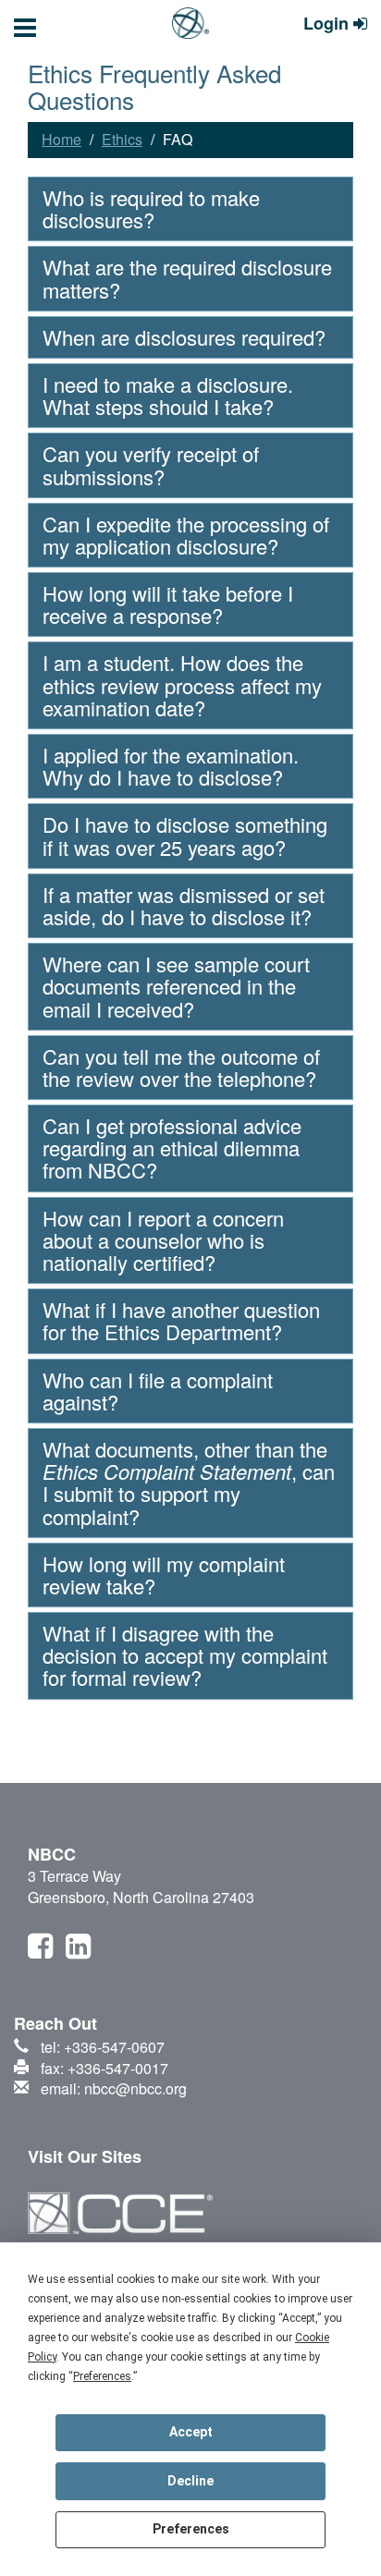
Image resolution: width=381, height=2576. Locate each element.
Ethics (122, 139)
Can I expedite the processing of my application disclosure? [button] (186, 535)
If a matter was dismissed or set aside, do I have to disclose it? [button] (184, 905)
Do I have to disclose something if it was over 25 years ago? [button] (185, 835)
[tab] (190, 209)
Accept (191, 2432)
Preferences (191, 2529)
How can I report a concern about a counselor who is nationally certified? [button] (163, 1240)
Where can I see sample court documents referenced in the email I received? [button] (176, 986)
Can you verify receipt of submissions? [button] (151, 464)
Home (61, 139)
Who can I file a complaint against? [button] (158, 1391)
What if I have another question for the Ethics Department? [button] (181, 1320)
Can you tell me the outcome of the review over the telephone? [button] (181, 1067)
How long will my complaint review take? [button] (164, 1575)
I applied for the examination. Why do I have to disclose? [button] (171, 766)
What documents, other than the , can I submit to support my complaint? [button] (189, 1483)
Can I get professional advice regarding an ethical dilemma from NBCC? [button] (172, 1148)
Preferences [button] (102, 2376)
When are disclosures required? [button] (184, 337)
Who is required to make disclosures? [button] (151, 208)
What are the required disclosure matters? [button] (187, 278)
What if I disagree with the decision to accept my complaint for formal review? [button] (185, 1655)
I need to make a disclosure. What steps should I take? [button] (168, 395)
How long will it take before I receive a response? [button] (168, 604)
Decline (190, 2481)
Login (328, 24)
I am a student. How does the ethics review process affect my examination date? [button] (182, 684)
